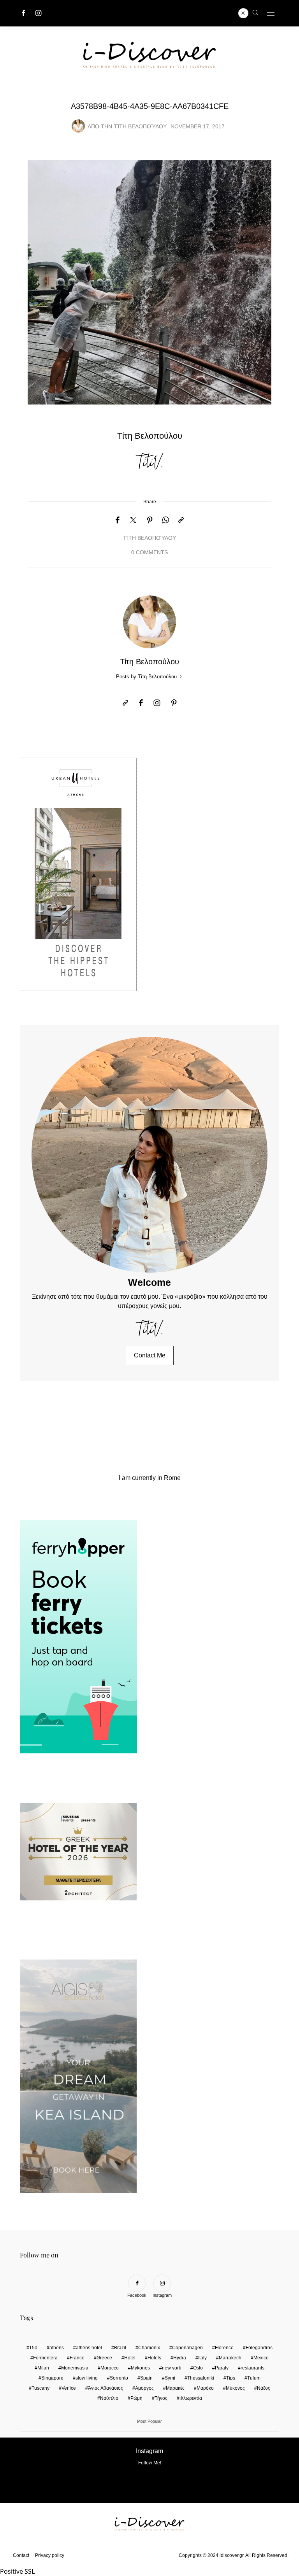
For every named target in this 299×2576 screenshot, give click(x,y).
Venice (69, 2388)
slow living (87, 2378)
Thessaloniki (201, 2378)
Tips (231, 2378)
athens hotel (89, 2348)
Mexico (261, 2358)
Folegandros (259, 2348)
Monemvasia (75, 2368)
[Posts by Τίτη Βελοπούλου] (78, 126)
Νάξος (264, 2388)
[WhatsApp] (165, 520)
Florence (224, 2348)
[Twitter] (133, 520)
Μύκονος (235, 2388)
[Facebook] (24, 13)
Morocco (110, 2368)
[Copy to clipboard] (181, 520)
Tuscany (40, 2388)
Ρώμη (136, 2398)
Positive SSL (17, 2571)
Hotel (130, 2358)
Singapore (52, 2378)
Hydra (180, 2358)
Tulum (254, 2378)
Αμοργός (144, 2388)
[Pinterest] (150, 520)
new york (171, 2368)
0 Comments (149, 553)
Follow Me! (150, 2463)
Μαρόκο (205, 2388)
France (77, 2358)
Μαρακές (175, 2388)
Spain (146, 2378)
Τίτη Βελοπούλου (140, 127)
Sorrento (119, 2378)
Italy (202, 2358)
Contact (21, 2555)
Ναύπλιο (109, 2398)
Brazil (120, 2348)
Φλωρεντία (191, 2398)
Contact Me (150, 1355)
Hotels (154, 2358)
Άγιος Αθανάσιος (106, 2388)
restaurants (252, 2368)
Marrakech (230, 2358)
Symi (170, 2378)
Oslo (198, 2368)
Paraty (222, 2368)
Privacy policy (50, 2555)
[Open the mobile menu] (271, 13)
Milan (43, 2368)
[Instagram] (39, 13)
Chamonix (149, 2348)
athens (57, 2348)
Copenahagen (187, 2348)
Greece (104, 2358)
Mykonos (140, 2368)
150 (33, 2348)
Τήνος (161, 2398)
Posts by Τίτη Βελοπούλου (147, 677)
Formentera (45, 2358)
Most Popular (149, 2421)
